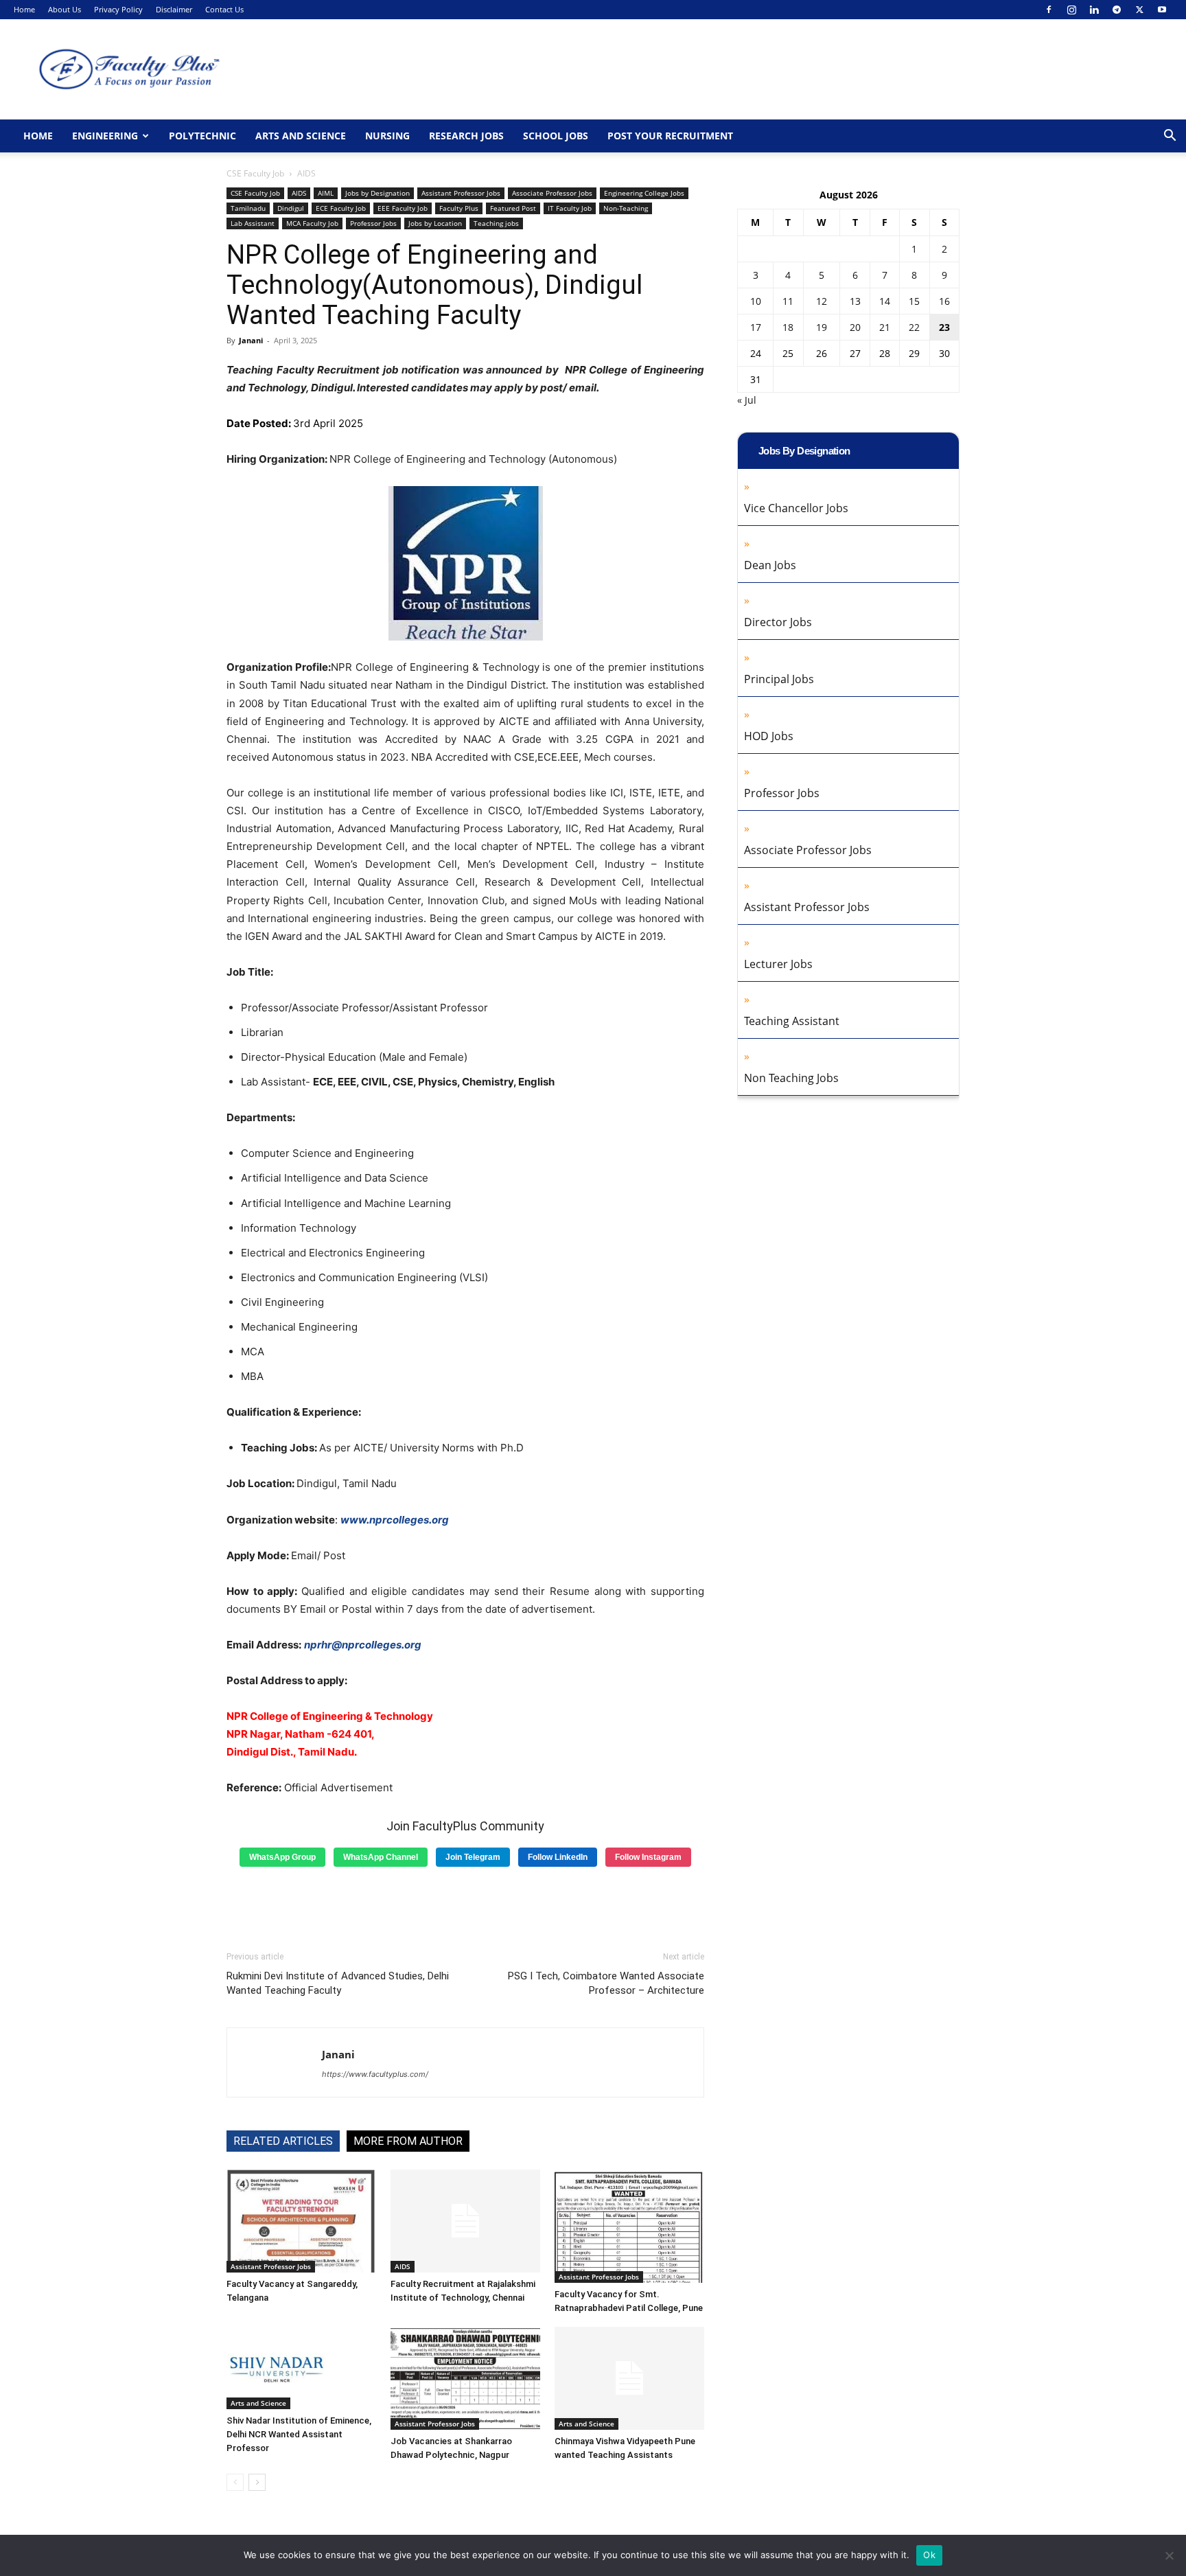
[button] (1170, 137)
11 (788, 301)
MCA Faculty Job (312, 223)
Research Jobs (466, 136)
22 (914, 327)
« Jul (747, 400)
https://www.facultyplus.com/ (375, 2074)
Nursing (387, 136)
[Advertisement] (465, 1904)
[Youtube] (1162, 10)
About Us (65, 9)
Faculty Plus (459, 208)
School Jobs (556, 136)
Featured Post (513, 208)
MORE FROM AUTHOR (408, 2141)
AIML (326, 193)
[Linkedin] (1094, 10)
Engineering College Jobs (644, 193)
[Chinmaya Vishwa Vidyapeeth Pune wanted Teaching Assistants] (629, 2378)
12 (822, 301)
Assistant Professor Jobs (461, 193)
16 (944, 301)
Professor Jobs (373, 223)
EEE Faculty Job (403, 208)
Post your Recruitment (670, 136)
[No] (1169, 2555)
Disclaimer (174, 9)
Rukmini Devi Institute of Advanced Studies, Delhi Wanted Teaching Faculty (338, 1983)
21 (885, 327)
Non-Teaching (626, 208)
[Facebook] (1049, 10)
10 (756, 301)
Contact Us (224, 9)
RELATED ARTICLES (283, 2141)
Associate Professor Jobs (552, 193)
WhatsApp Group (282, 1857)
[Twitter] (1139, 10)
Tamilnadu (248, 208)
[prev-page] (235, 2482)
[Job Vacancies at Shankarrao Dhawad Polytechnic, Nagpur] (465, 2378)
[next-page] (257, 2482)
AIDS (299, 193)
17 (756, 327)
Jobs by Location (435, 223)
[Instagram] (1071, 10)
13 (855, 301)
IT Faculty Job (570, 208)
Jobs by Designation (377, 193)
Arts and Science (301, 136)
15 (914, 301)
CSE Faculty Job (255, 173)
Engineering (105, 136)
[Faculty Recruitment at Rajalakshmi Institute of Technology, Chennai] (465, 2221)
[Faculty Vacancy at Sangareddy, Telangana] (301, 2221)
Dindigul (291, 208)
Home (24, 9)
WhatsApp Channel (381, 1857)
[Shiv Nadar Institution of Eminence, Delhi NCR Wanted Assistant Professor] (301, 2368)
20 (855, 327)
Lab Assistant (253, 223)
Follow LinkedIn (558, 1857)
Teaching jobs (496, 223)
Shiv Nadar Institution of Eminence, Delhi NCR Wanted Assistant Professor (299, 2434)
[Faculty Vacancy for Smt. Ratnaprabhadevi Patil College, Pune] (629, 2226)
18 (788, 327)
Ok (929, 2555)
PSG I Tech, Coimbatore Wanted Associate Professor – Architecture (606, 1983)
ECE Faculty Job (341, 208)
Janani (251, 340)
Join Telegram (473, 1857)
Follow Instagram (648, 1857)
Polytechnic (202, 136)
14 (885, 301)
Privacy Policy (118, 9)
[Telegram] (1117, 10)
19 (822, 327)
